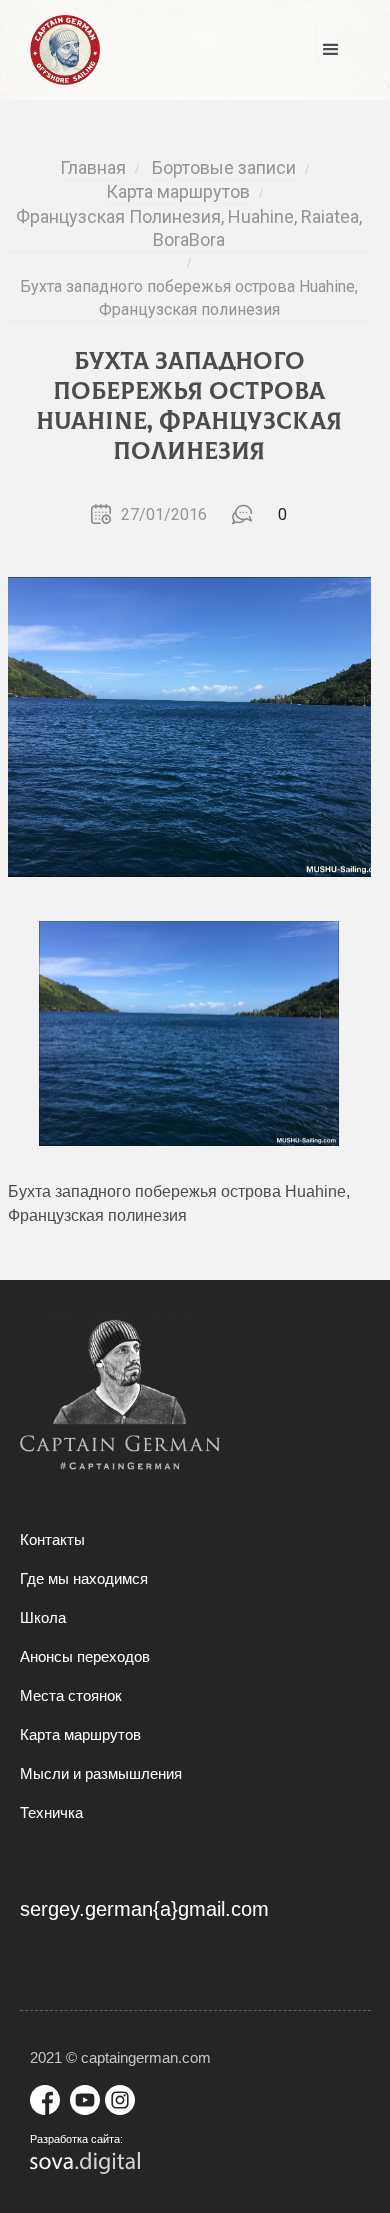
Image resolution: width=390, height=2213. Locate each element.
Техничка (51, 1812)
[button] (331, 50)
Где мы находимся (84, 1578)
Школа (43, 1617)
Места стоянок (71, 1695)
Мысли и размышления (101, 1773)
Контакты (52, 1539)
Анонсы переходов (85, 1656)
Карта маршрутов (80, 1734)
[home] (60, 50)
